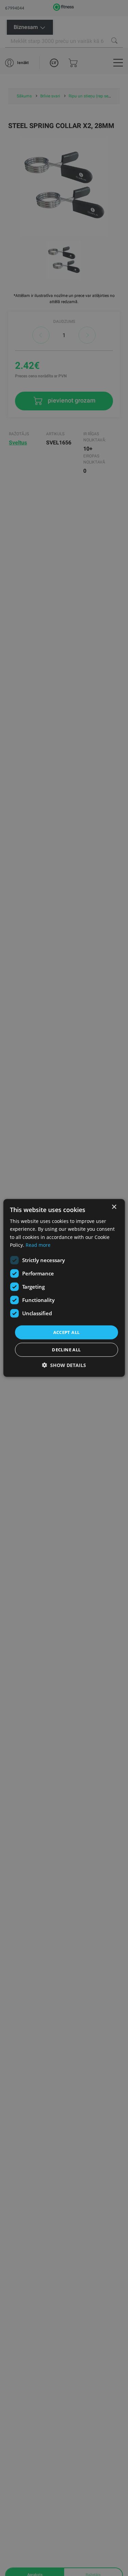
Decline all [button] (66, 1350)
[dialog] (64, 1288)
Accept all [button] (67, 1332)
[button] (64, 1365)
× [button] (114, 1207)
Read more (38, 1245)
